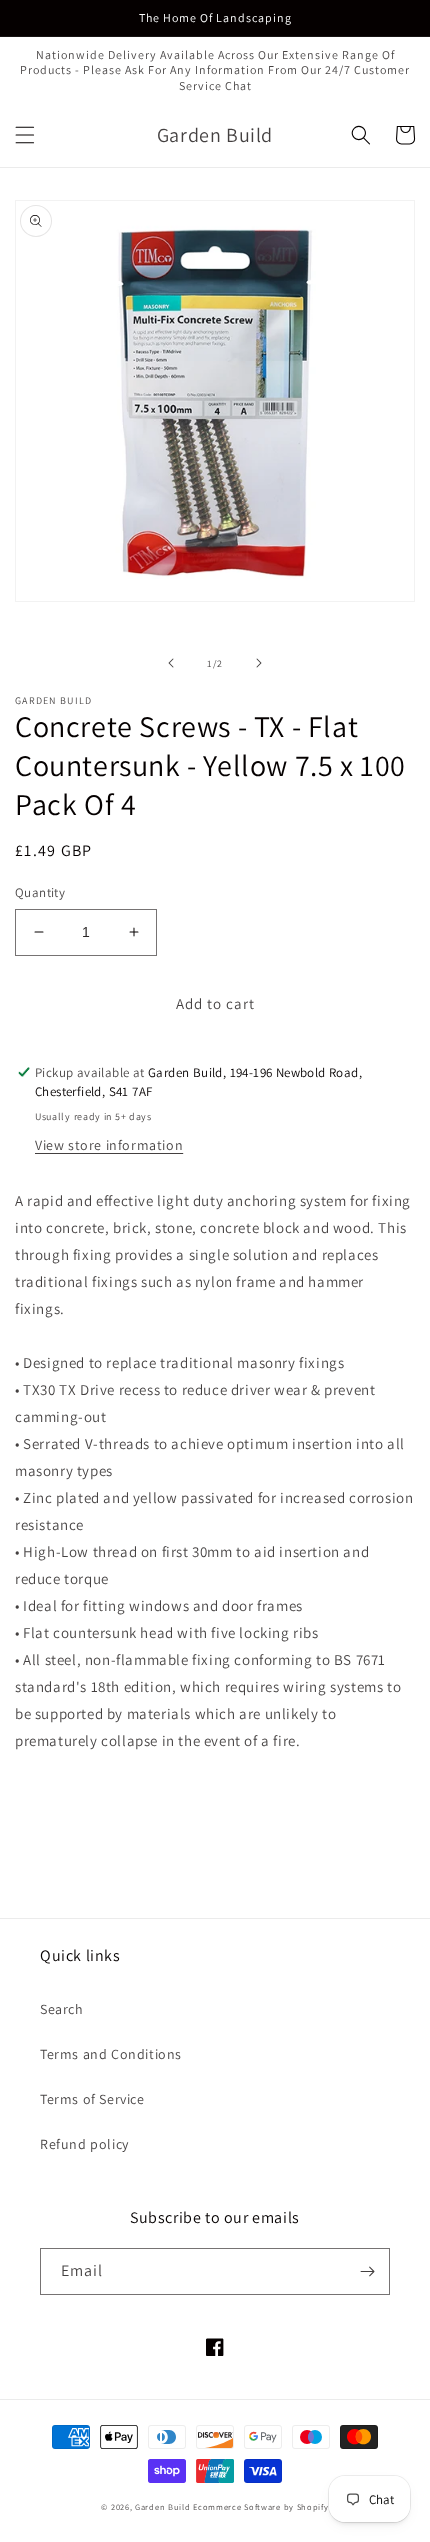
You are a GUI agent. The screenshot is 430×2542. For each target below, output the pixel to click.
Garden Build (164, 2506)
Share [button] (56, 1791)
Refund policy (84, 2144)
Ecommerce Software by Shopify (260, 2506)
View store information (109, 1145)
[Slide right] (259, 663)
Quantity (40, 892)
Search (62, 2009)
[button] (25, 135)
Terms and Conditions (111, 2054)
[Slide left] (171, 663)
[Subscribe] (367, 2271)
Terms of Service (92, 2099)
